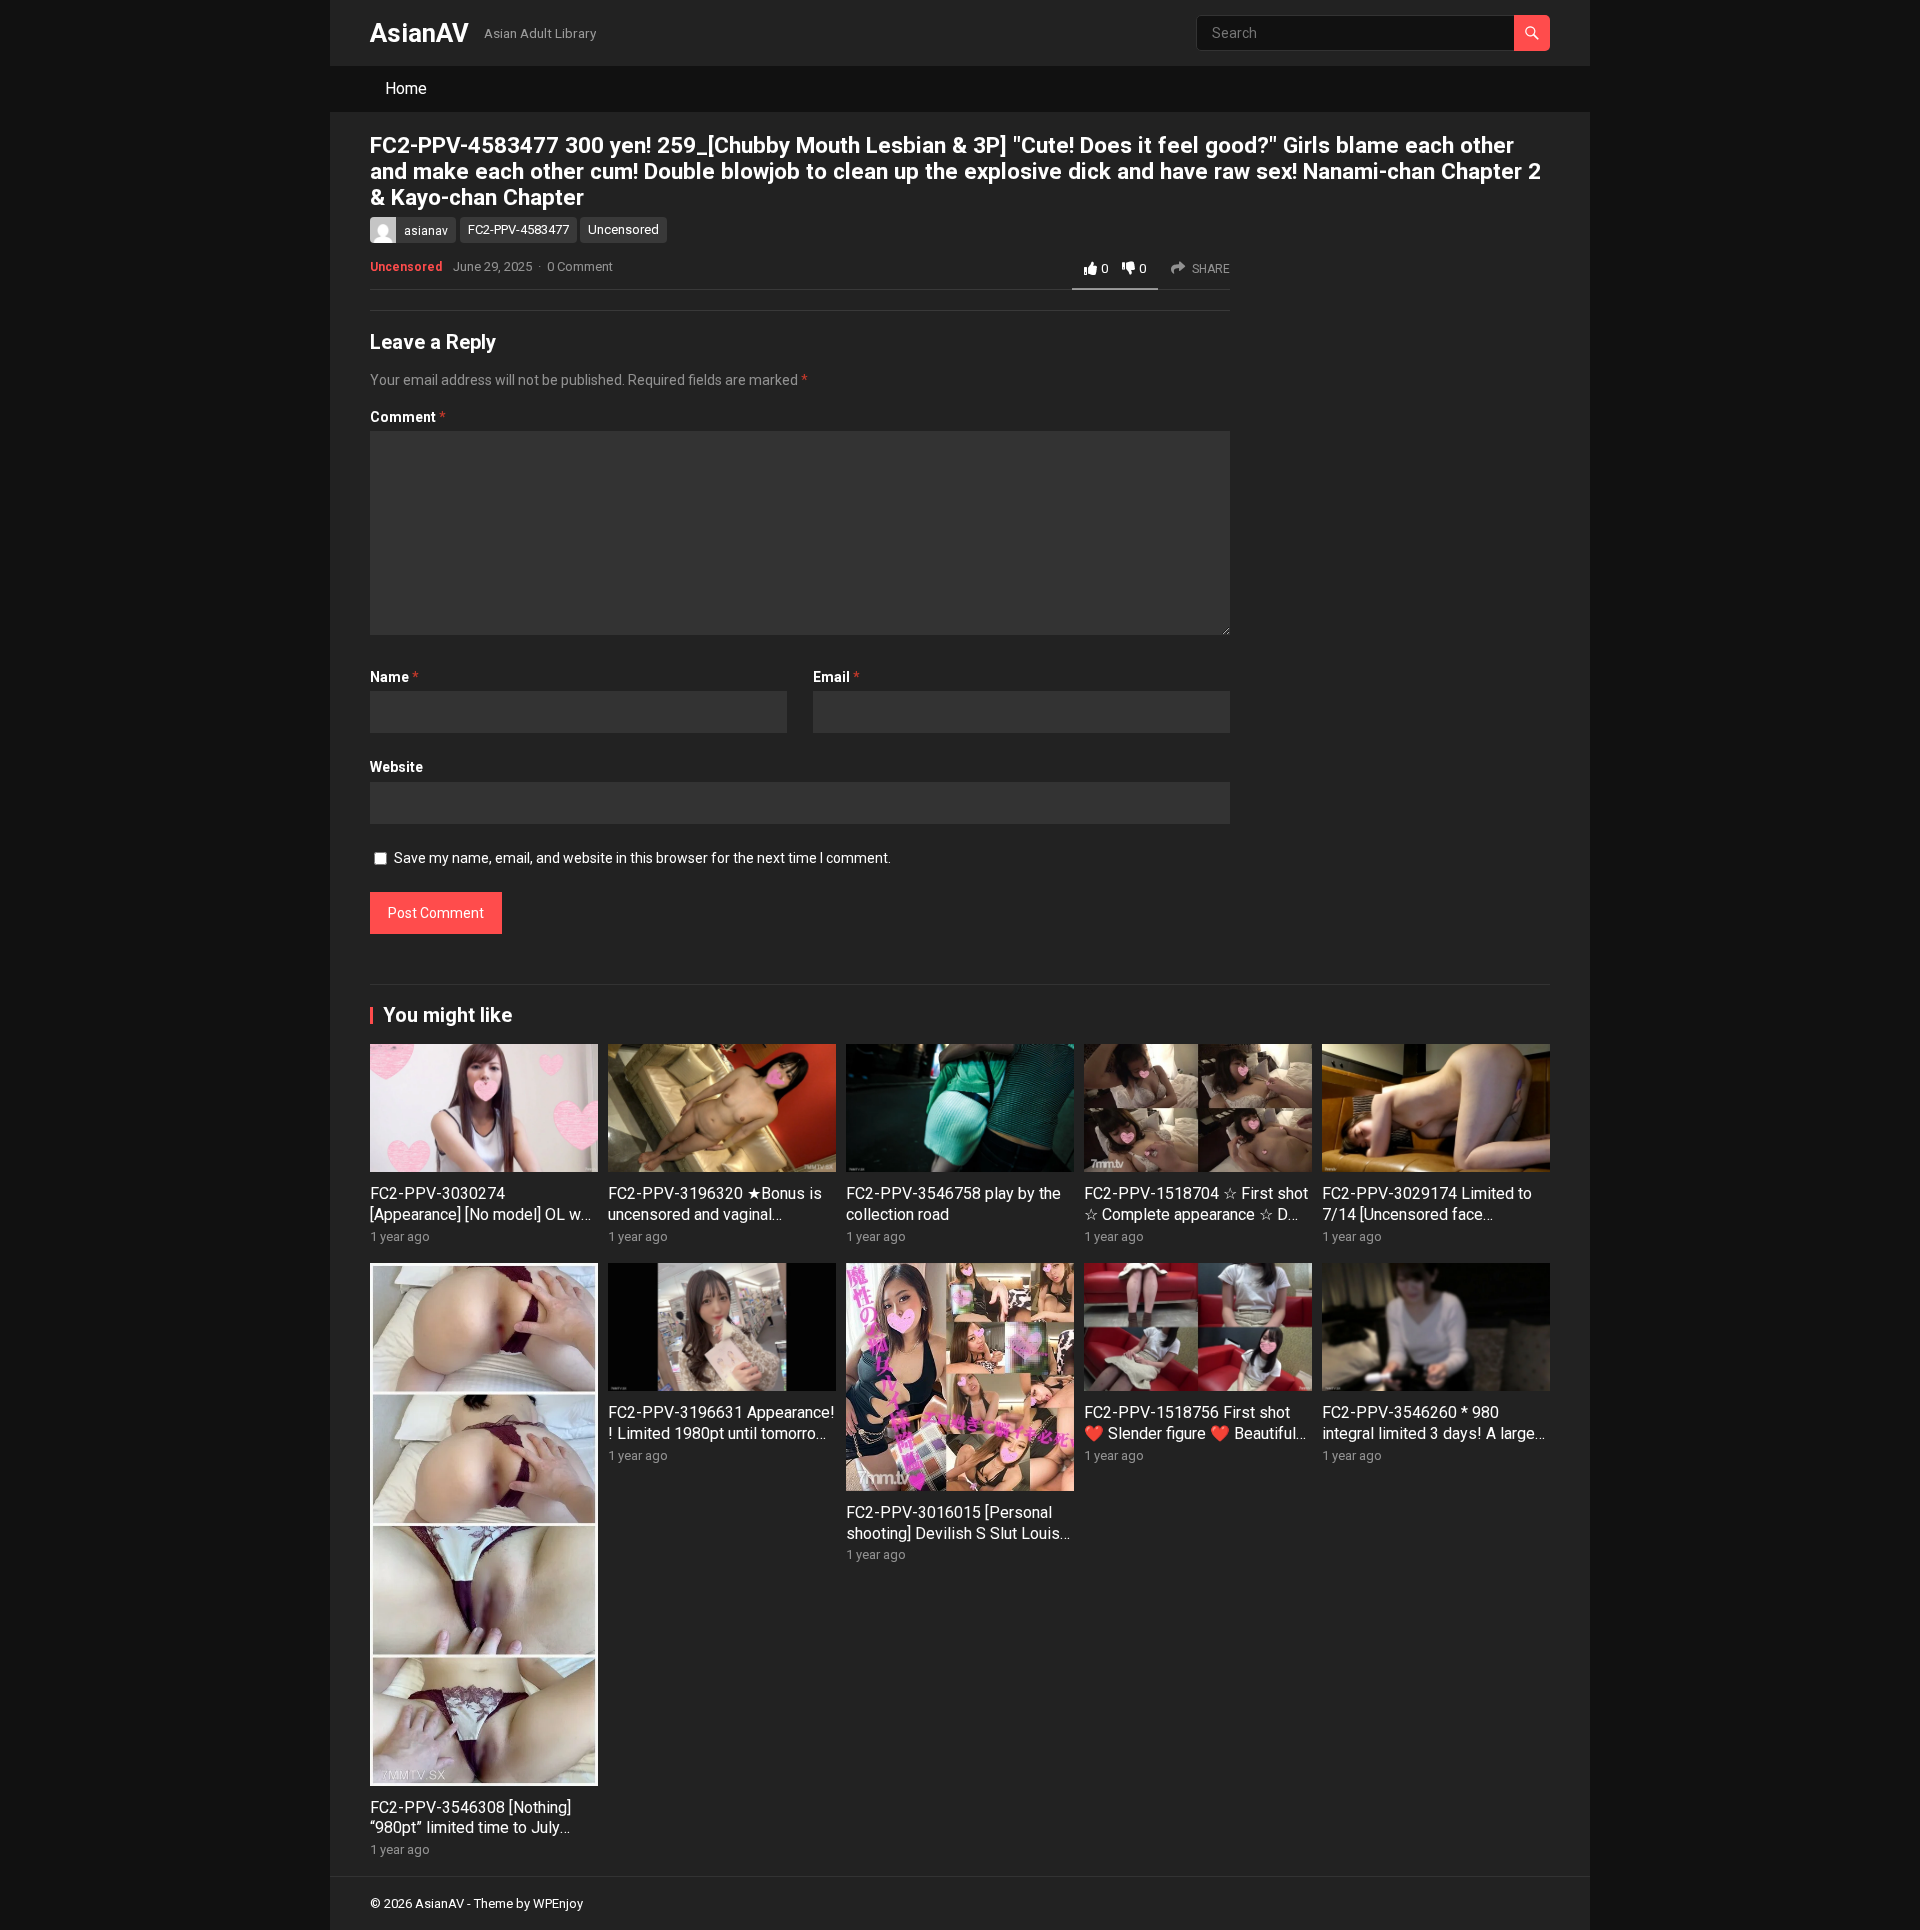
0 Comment (580, 266)
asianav (426, 231)
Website (396, 767)
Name (394, 677)
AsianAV (419, 33)
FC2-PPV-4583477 (518, 229)
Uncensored (623, 229)
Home (406, 88)
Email (836, 677)
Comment (408, 417)
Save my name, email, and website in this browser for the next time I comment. (642, 858)
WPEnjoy (558, 1903)
